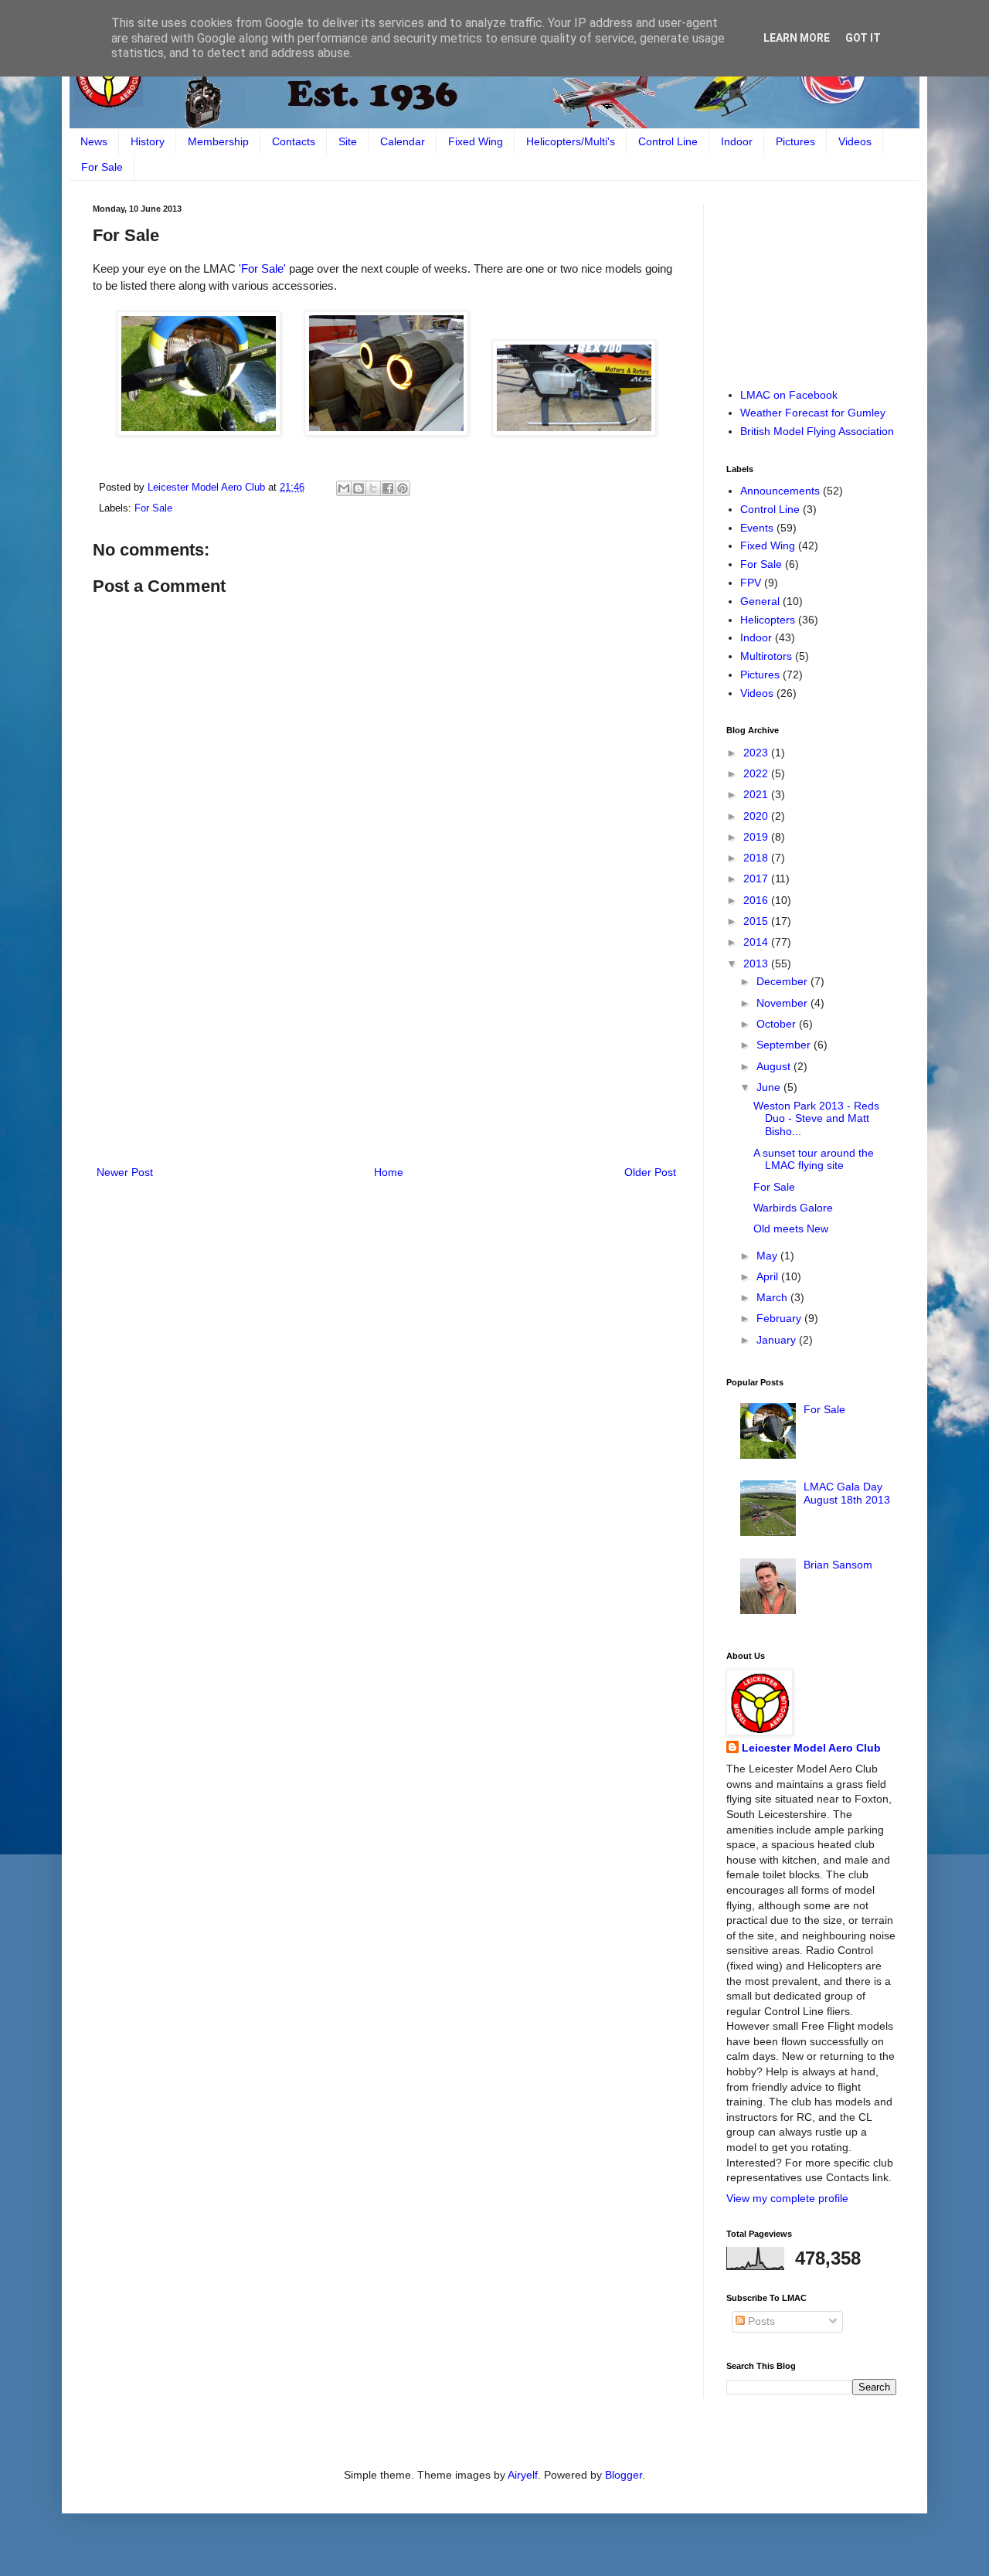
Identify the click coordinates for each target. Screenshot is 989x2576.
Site (348, 141)
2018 (757, 858)
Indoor (737, 141)
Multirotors (766, 656)
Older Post (650, 1172)
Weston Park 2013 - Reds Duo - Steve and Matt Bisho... (816, 1119)
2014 (757, 942)
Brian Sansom (838, 1565)
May (768, 1256)
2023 (757, 753)
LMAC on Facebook (789, 395)
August (775, 1066)
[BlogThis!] (359, 488)
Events (757, 528)
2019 (757, 837)
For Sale (102, 167)
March (773, 1297)
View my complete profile (787, 2198)
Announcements (780, 491)
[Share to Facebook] (388, 488)
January (778, 1340)
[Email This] (344, 488)
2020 (757, 816)
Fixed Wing (476, 141)
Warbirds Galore (793, 1208)
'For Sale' (262, 268)
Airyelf (523, 2475)
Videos (855, 141)
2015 (757, 921)
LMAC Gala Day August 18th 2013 (847, 1493)
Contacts (294, 141)
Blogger (624, 2475)
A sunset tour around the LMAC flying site (814, 1159)
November (783, 1003)
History (148, 141)
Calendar (403, 141)
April (769, 1276)
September (785, 1045)
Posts (760, 2321)
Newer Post (125, 1172)
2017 (757, 878)
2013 (757, 963)
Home (389, 1172)
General (760, 601)
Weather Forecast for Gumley (813, 413)
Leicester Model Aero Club (811, 1748)
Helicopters (768, 620)
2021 (757, 794)
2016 (757, 900)
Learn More (797, 38)
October (778, 1024)
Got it (863, 38)
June (770, 1087)
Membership (218, 141)
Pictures (795, 141)
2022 (757, 773)
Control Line (668, 141)
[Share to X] (373, 488)
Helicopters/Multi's (571, 141)
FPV (751, 583)
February (780, 1318)
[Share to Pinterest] (403, 488)
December (783, 981)
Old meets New (791, 1229)
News (94, 141)
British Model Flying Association (817, 431)
